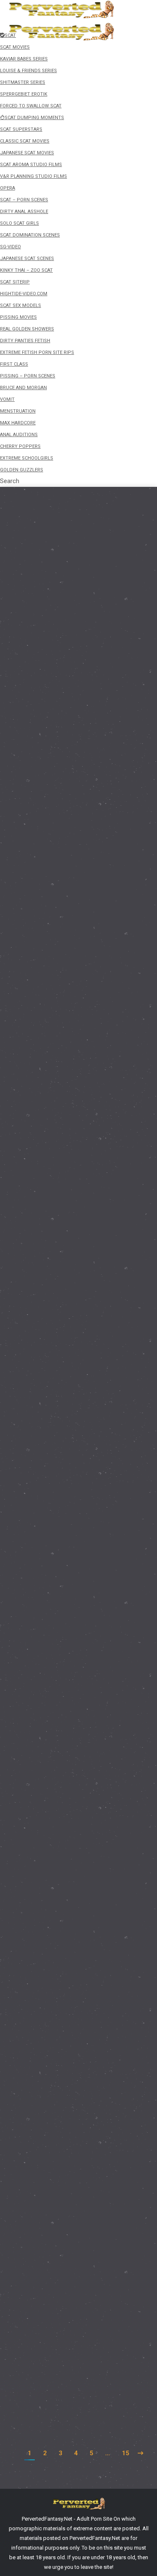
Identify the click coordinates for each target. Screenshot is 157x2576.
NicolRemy (37, 703)
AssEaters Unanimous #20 (64, 1625)
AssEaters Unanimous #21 (64, 1417)
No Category (34, 1103)
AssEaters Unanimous (46, 1263)
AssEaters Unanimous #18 (64, 2010)
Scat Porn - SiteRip (41, 854)
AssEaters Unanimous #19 (64, 1846)
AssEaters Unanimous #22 (64, 1248)
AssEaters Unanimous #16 (64, 2361)
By (43, 737)
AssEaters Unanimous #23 (64, 1087)
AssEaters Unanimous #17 (64, 2197)
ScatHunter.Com (47, 839)
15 (126, 2453)
